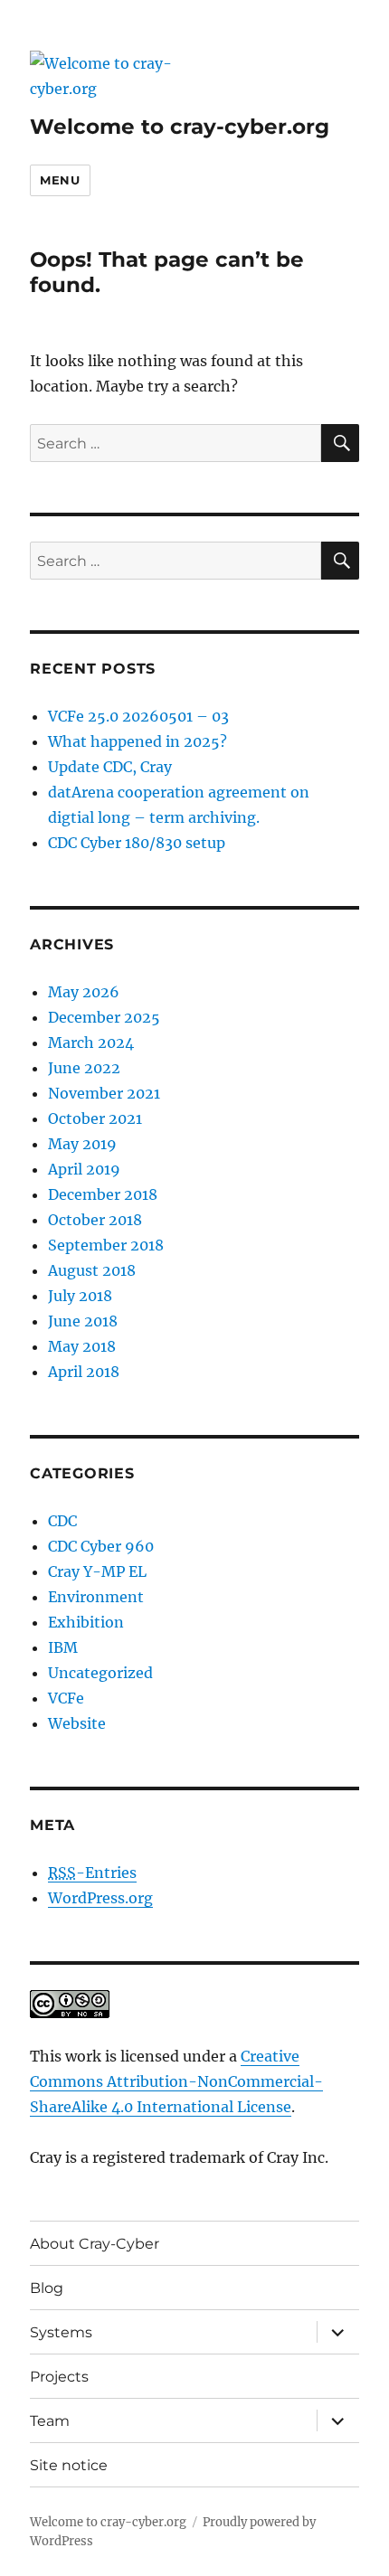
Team (50, 2421)
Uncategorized (100, 1673)
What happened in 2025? (138, 741)
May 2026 (84, 992)
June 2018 (83, 1321)
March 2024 (91, 1043)
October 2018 (95, 1220)
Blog (47, 2288)
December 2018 (103, 1194)
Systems (61, 2332)
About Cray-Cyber (95, 2244)
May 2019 (82, 1144)
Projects (59, 2377)
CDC (62, 1521)
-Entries (92, 1873)
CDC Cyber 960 (101, 1546)
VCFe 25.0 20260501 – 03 (138, 716)
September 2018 (106, 1245)
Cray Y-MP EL (97, 1571)
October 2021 (95, 1118)
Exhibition (86, 1622)
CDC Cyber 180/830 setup (137, 843)
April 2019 (84, 1169)
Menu (60, 180)
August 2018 (92, 1270)
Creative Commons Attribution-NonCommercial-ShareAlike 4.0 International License (176, 2081)
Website (77, 1723)
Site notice (69, 2465)
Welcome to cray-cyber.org (180, 127)
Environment (96, 1597)
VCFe (66, 1698)
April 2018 (84, 1372)
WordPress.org (100, 1898)
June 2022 (84, 1068)
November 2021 (104, 1093)
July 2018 (80, 1296)
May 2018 (82, 1346)
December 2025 (104, 1017)
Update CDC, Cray (110, 767)
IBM (63, 1647)
